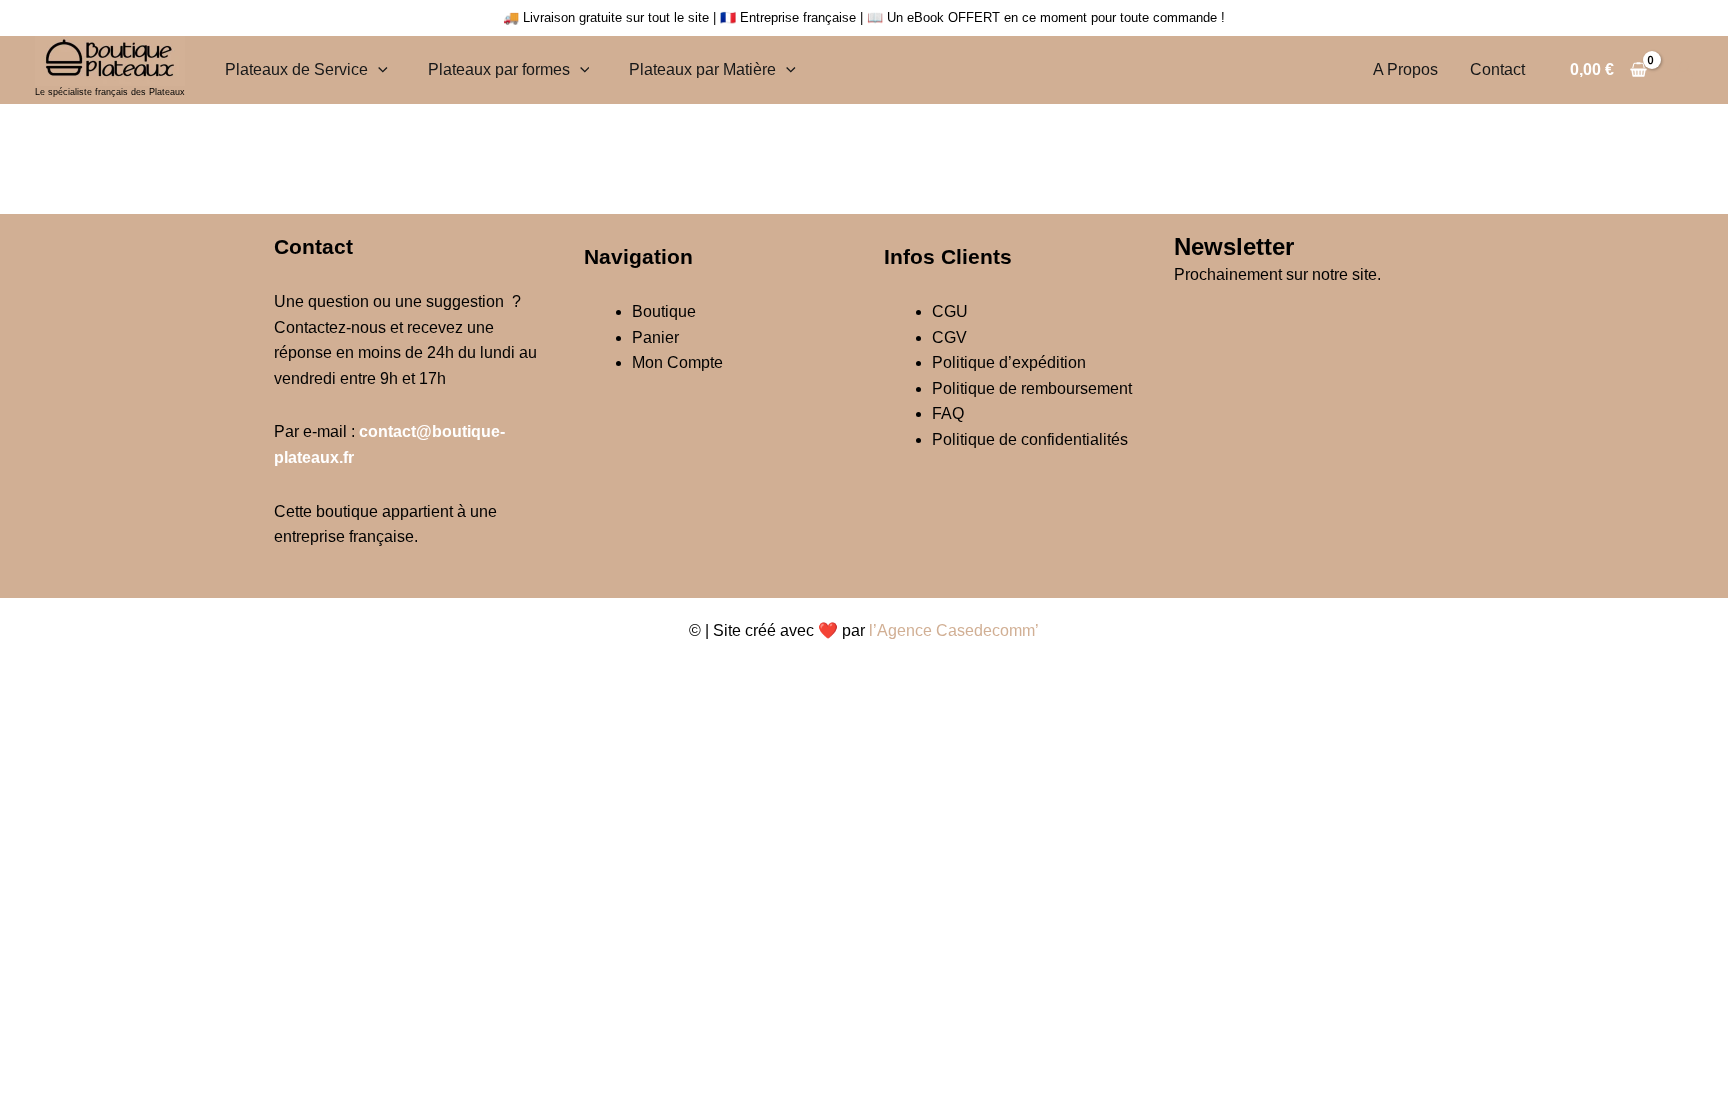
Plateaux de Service (296, 69)
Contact (1497, 69)
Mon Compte (677, 362)
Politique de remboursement (1032, 388)
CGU (950, 311)
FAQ (948, 413)
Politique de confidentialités (1030, 439)
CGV (949, 337)
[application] (378, 69)
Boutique (664, 311)
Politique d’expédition (1009, 362)
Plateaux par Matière (702, 69)
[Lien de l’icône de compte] (1684, 70)
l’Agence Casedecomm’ (954, 630)
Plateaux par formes (499, 69)
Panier (655, 337)
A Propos (1405, 69)
